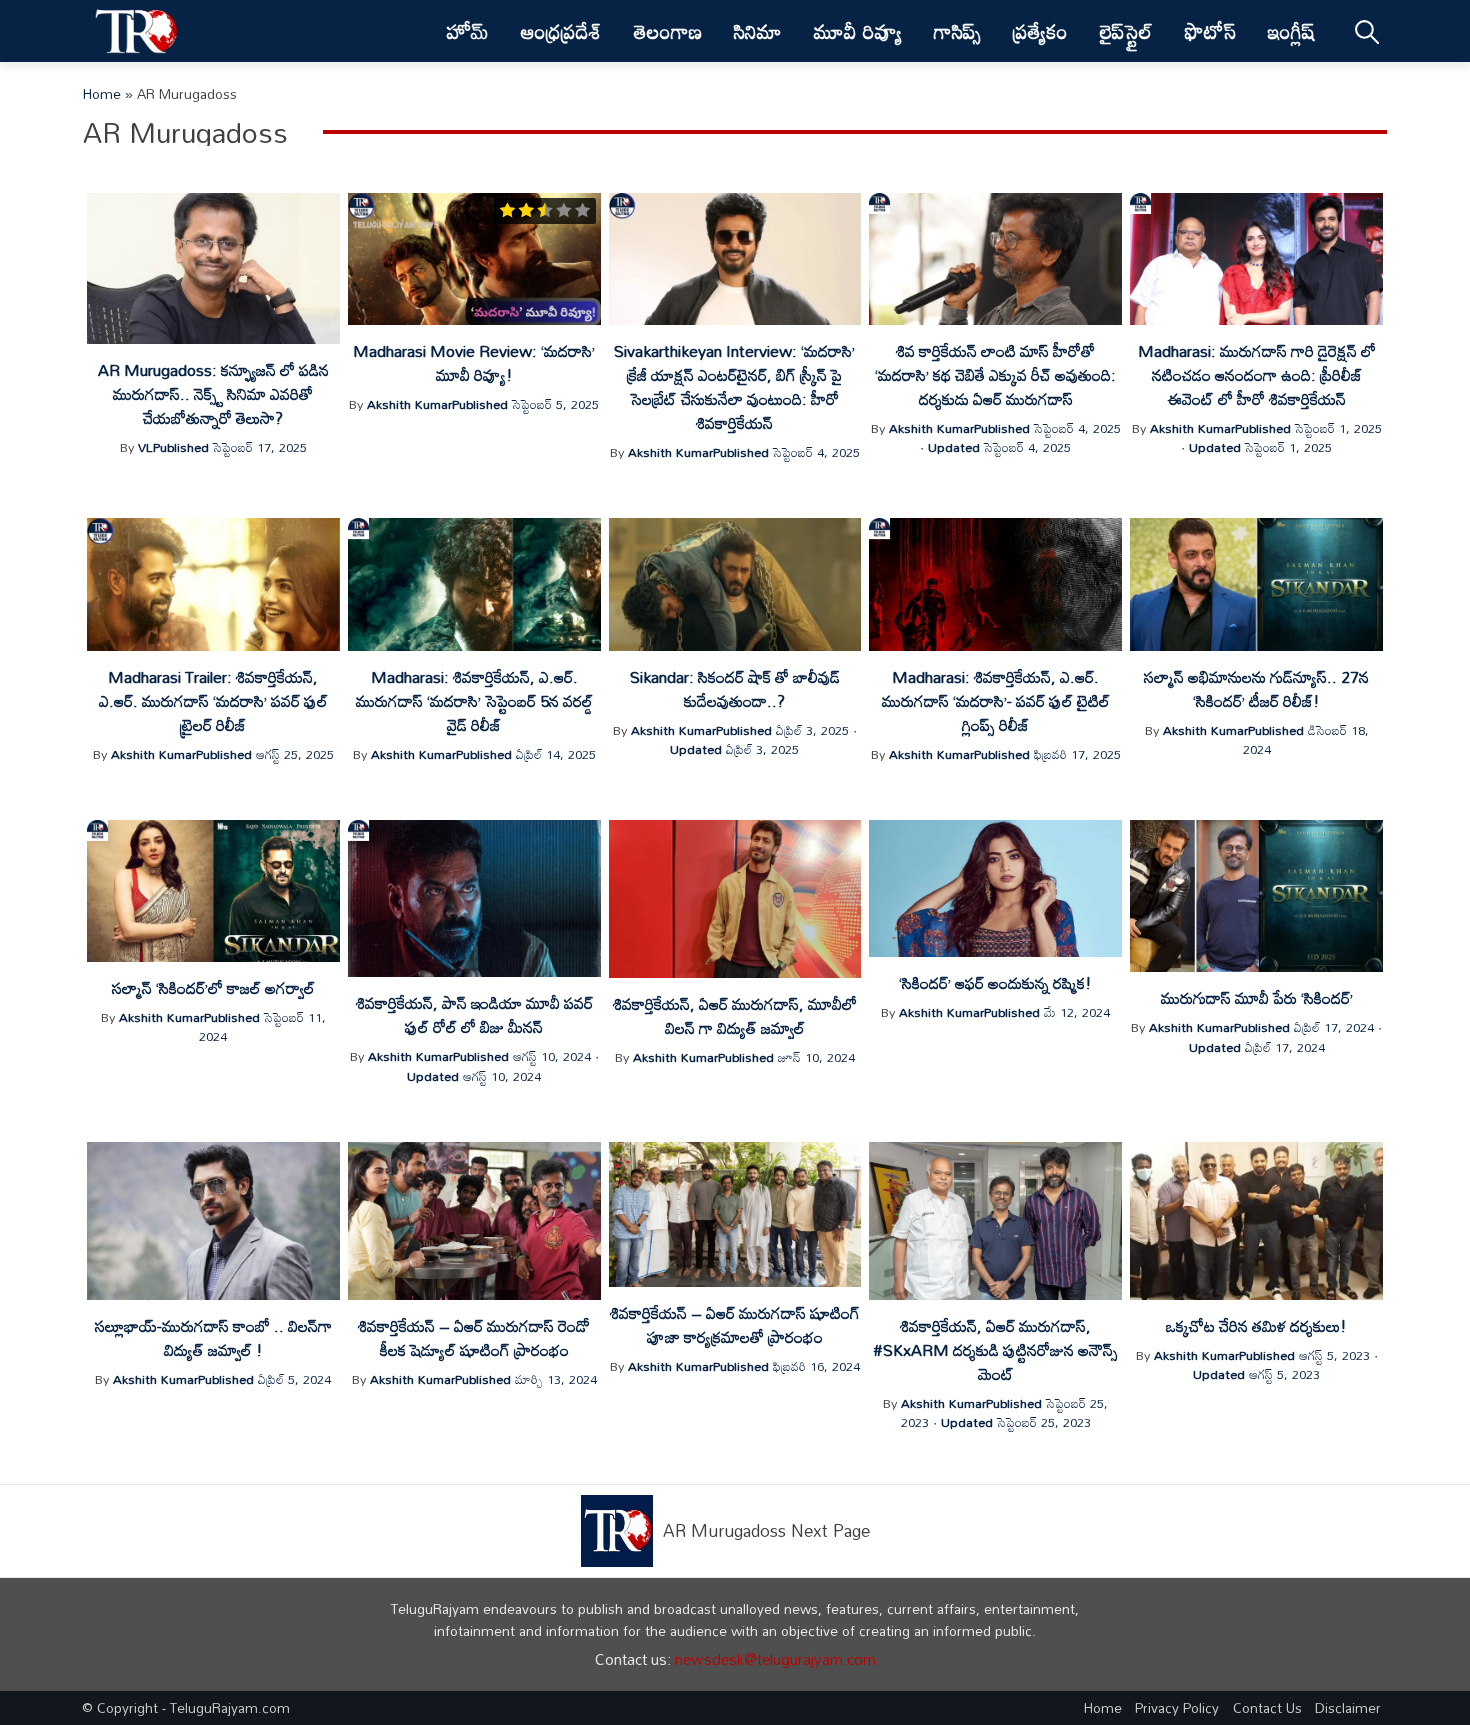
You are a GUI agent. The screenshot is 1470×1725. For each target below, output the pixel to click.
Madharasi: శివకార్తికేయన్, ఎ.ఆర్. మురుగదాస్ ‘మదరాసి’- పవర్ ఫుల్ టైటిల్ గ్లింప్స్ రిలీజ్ (996, 701)
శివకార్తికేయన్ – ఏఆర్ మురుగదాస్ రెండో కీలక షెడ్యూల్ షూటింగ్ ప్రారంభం (474, 1338)
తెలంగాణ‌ (668, 31)
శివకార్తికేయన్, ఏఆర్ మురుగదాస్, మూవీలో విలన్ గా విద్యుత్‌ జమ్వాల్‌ (735, 1016)
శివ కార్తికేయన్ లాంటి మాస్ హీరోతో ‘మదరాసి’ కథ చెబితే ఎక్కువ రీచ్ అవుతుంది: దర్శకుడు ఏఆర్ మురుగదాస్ (995, 375)
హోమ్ (468, 31)
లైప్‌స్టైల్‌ (1126, 31)
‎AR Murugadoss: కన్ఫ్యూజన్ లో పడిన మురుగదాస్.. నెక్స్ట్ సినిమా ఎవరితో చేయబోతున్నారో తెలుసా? (213, 394)
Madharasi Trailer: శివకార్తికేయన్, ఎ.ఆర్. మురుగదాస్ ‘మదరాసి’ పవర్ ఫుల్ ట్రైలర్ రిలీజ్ (213, 701)
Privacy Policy (1177, 1707)
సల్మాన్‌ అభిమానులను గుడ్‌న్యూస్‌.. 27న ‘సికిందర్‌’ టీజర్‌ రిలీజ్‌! (1256, 689)
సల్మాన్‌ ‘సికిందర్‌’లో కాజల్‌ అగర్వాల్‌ (213, 988)
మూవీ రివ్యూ (858, 31)
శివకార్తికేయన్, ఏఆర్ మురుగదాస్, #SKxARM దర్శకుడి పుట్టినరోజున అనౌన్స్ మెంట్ (995, 1350)
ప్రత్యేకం (1040, 31)
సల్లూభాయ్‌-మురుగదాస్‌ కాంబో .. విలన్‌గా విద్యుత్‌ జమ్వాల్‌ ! (213, 1338)
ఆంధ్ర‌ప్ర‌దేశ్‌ (561, 31)
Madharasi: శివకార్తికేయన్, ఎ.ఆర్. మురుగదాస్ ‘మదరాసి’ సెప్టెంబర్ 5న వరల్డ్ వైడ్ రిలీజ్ (474, 701)
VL (145, 447)
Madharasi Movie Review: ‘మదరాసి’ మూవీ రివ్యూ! (474, 363)
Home (102, 93)
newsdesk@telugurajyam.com (775, 1659)
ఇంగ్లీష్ (1291, 31)
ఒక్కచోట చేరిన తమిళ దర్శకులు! (1256, 1326)
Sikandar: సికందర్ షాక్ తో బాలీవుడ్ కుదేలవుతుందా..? (735, 689)
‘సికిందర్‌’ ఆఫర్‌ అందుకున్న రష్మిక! (995, 983)
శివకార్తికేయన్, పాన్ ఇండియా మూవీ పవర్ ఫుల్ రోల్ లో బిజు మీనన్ (474, 1015)
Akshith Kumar (409, 404)
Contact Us (1267, 1707)
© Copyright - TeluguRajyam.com (186, 1707)
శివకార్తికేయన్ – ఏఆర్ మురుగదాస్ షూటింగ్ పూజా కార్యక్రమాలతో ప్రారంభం (735, 1325)
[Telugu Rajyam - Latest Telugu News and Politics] (136, 31)
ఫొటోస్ (1210, 31)
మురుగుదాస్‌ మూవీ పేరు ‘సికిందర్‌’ (1257, 998)
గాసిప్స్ (957, 31)
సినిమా (758, 31)
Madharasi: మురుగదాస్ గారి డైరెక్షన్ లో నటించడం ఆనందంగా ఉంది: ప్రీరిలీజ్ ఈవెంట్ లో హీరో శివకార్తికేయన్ (1257, 375)
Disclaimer (1348, 1707)
